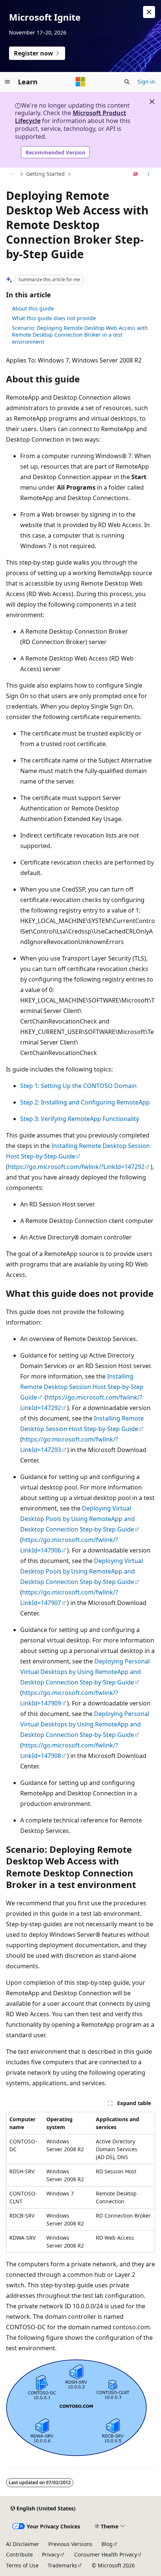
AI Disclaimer (23, 2544)
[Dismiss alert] (149, 12)
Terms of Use (22, 2565)
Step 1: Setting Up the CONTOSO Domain (78, 1086)
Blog (107, 2544)
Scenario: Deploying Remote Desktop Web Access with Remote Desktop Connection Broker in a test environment (80, 335)
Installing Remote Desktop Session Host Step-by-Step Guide (82, 1387)
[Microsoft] (80, 82)
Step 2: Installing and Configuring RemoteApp (85, 1102)
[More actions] (148, 174)
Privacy (51, 2554)
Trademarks (62, 2565)
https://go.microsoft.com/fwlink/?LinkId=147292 (76, 1167)
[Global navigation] (7, 82)
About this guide (33, 308)
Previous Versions (70, 2544)
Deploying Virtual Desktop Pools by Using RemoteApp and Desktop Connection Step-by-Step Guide (78, 1519)
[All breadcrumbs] (13, 174)
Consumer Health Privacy (106, 2554)
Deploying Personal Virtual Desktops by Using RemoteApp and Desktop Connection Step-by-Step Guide (85, 1672)
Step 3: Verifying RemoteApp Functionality (80, 1119)
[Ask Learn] (136, 174)
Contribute (19, 2554)
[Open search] (127, 82)
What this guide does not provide (54, 318)
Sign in (146, 82)
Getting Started (45, 174)
